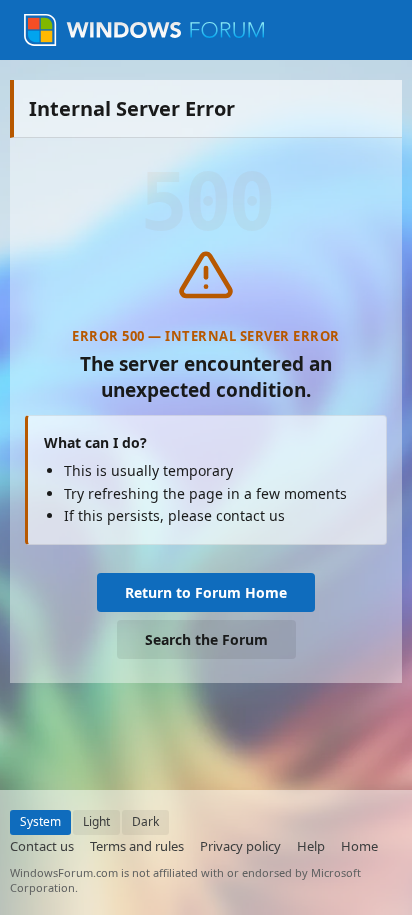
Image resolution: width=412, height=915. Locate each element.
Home (359, 846)
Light (96, 821)
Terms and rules (137, 846)
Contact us (42, 846)
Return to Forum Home (206, 592)
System (40, 821)
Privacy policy (240, 846)
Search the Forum (206, 639)
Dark (145, 821)
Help (311, 846)
